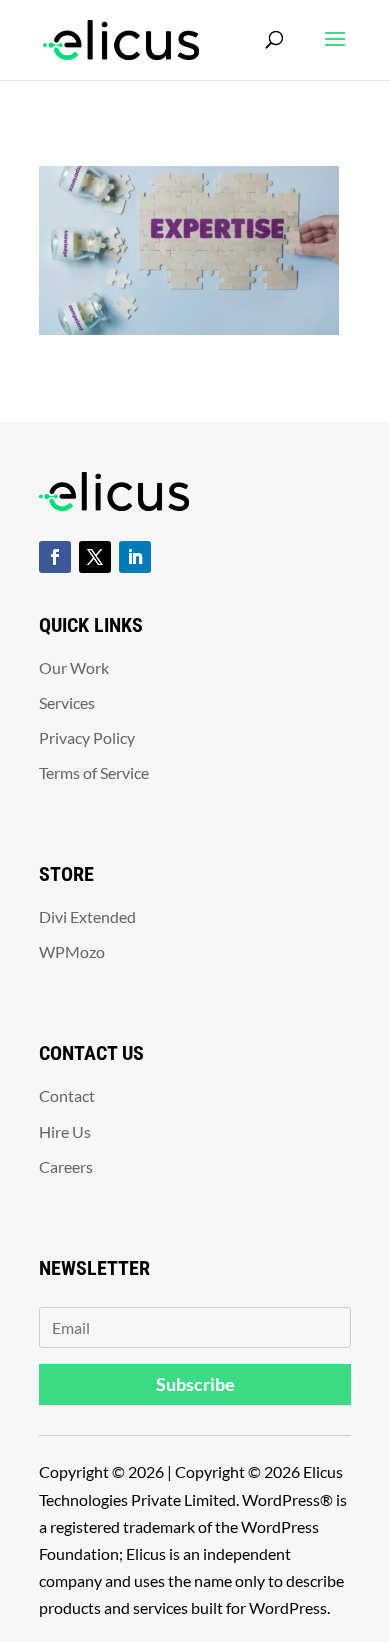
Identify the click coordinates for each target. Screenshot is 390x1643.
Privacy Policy (87, 737)
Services (67, 702)
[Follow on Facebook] (55, 557)
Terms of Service (94, 772)
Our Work (74, 667)
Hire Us (65, 1131)
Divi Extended (87, 916)
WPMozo (72, 951)
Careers (66, 1166)
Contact (67, 1095)
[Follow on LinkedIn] (135, 557)
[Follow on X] (95, 557)
